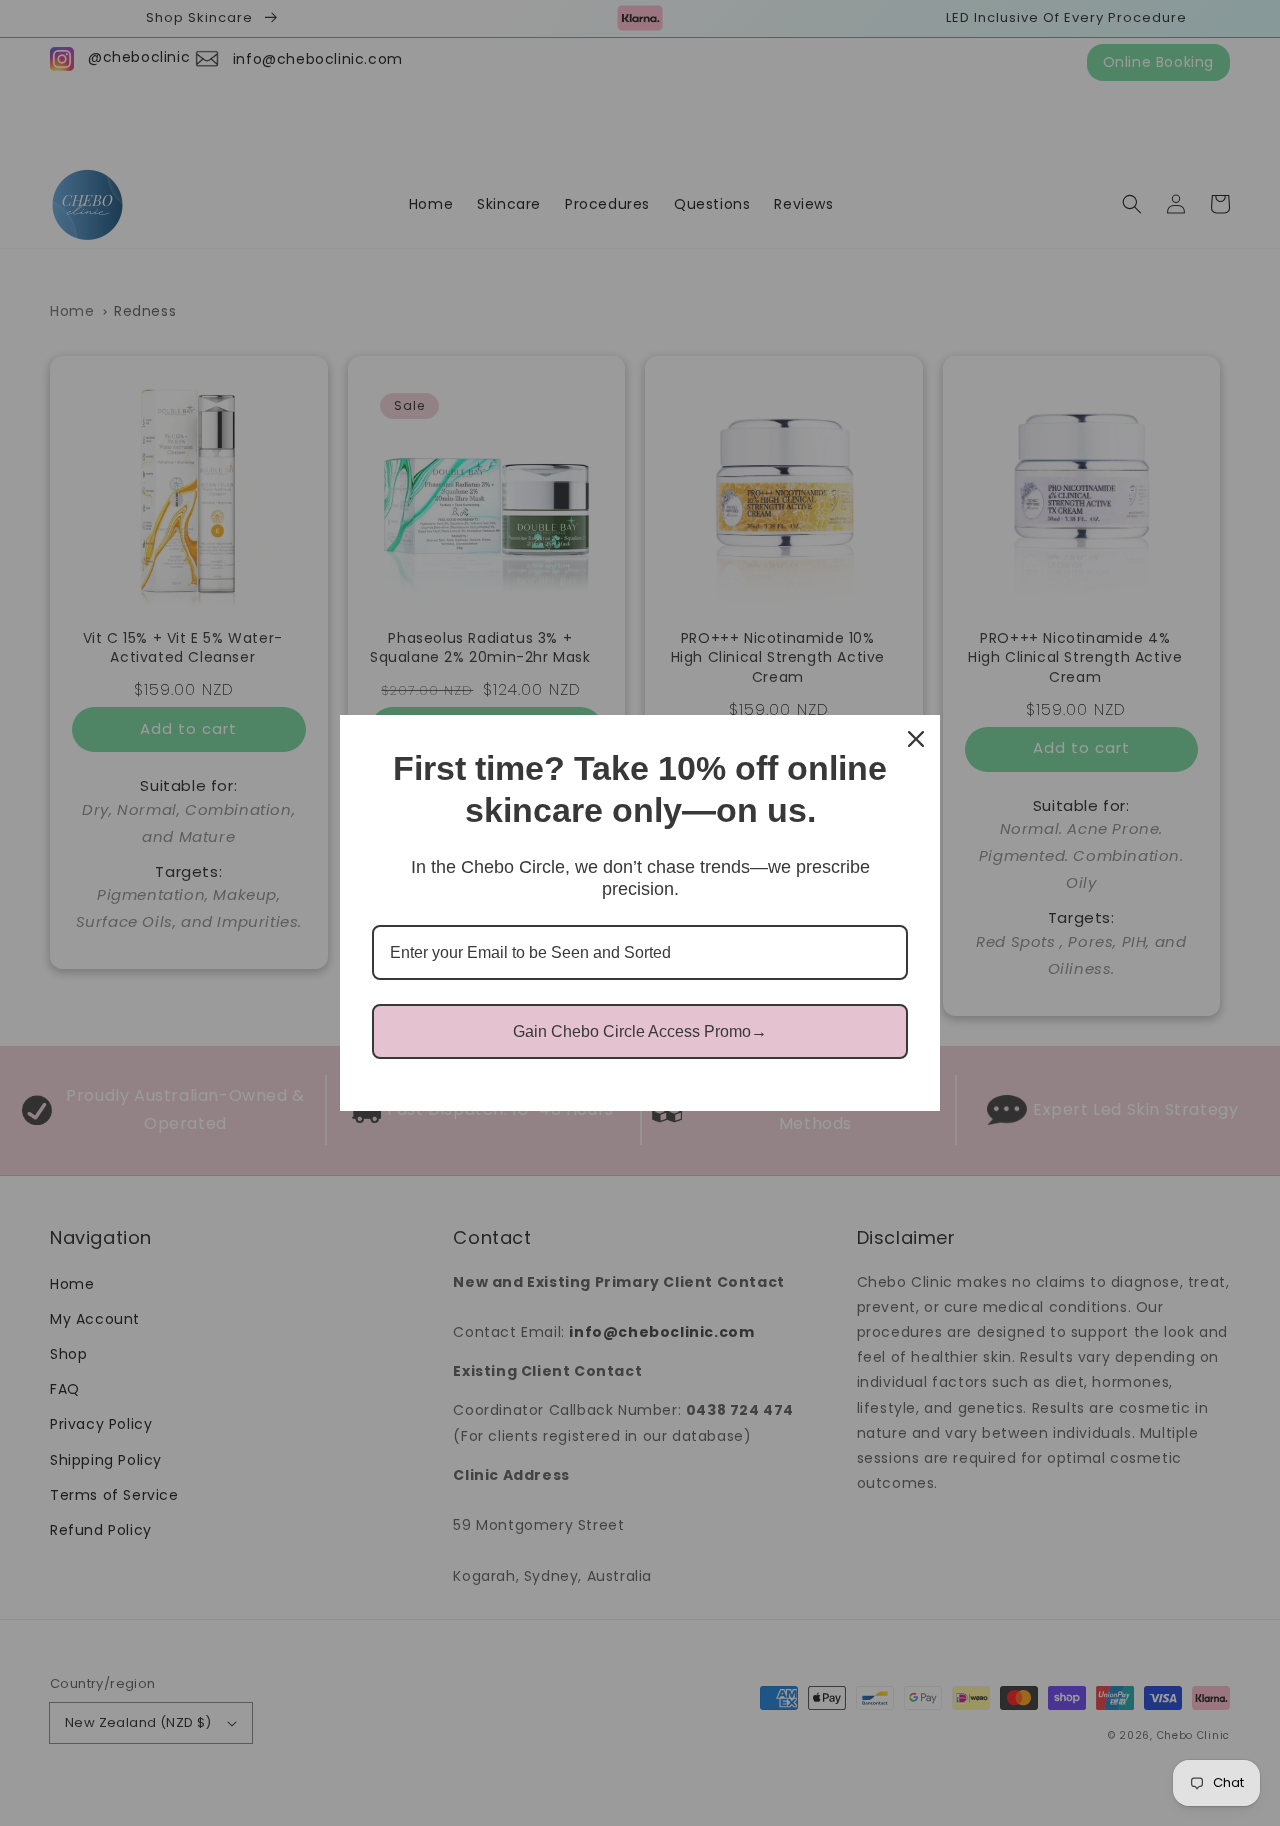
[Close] (916, 739)
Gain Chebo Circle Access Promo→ (640, 1031)
